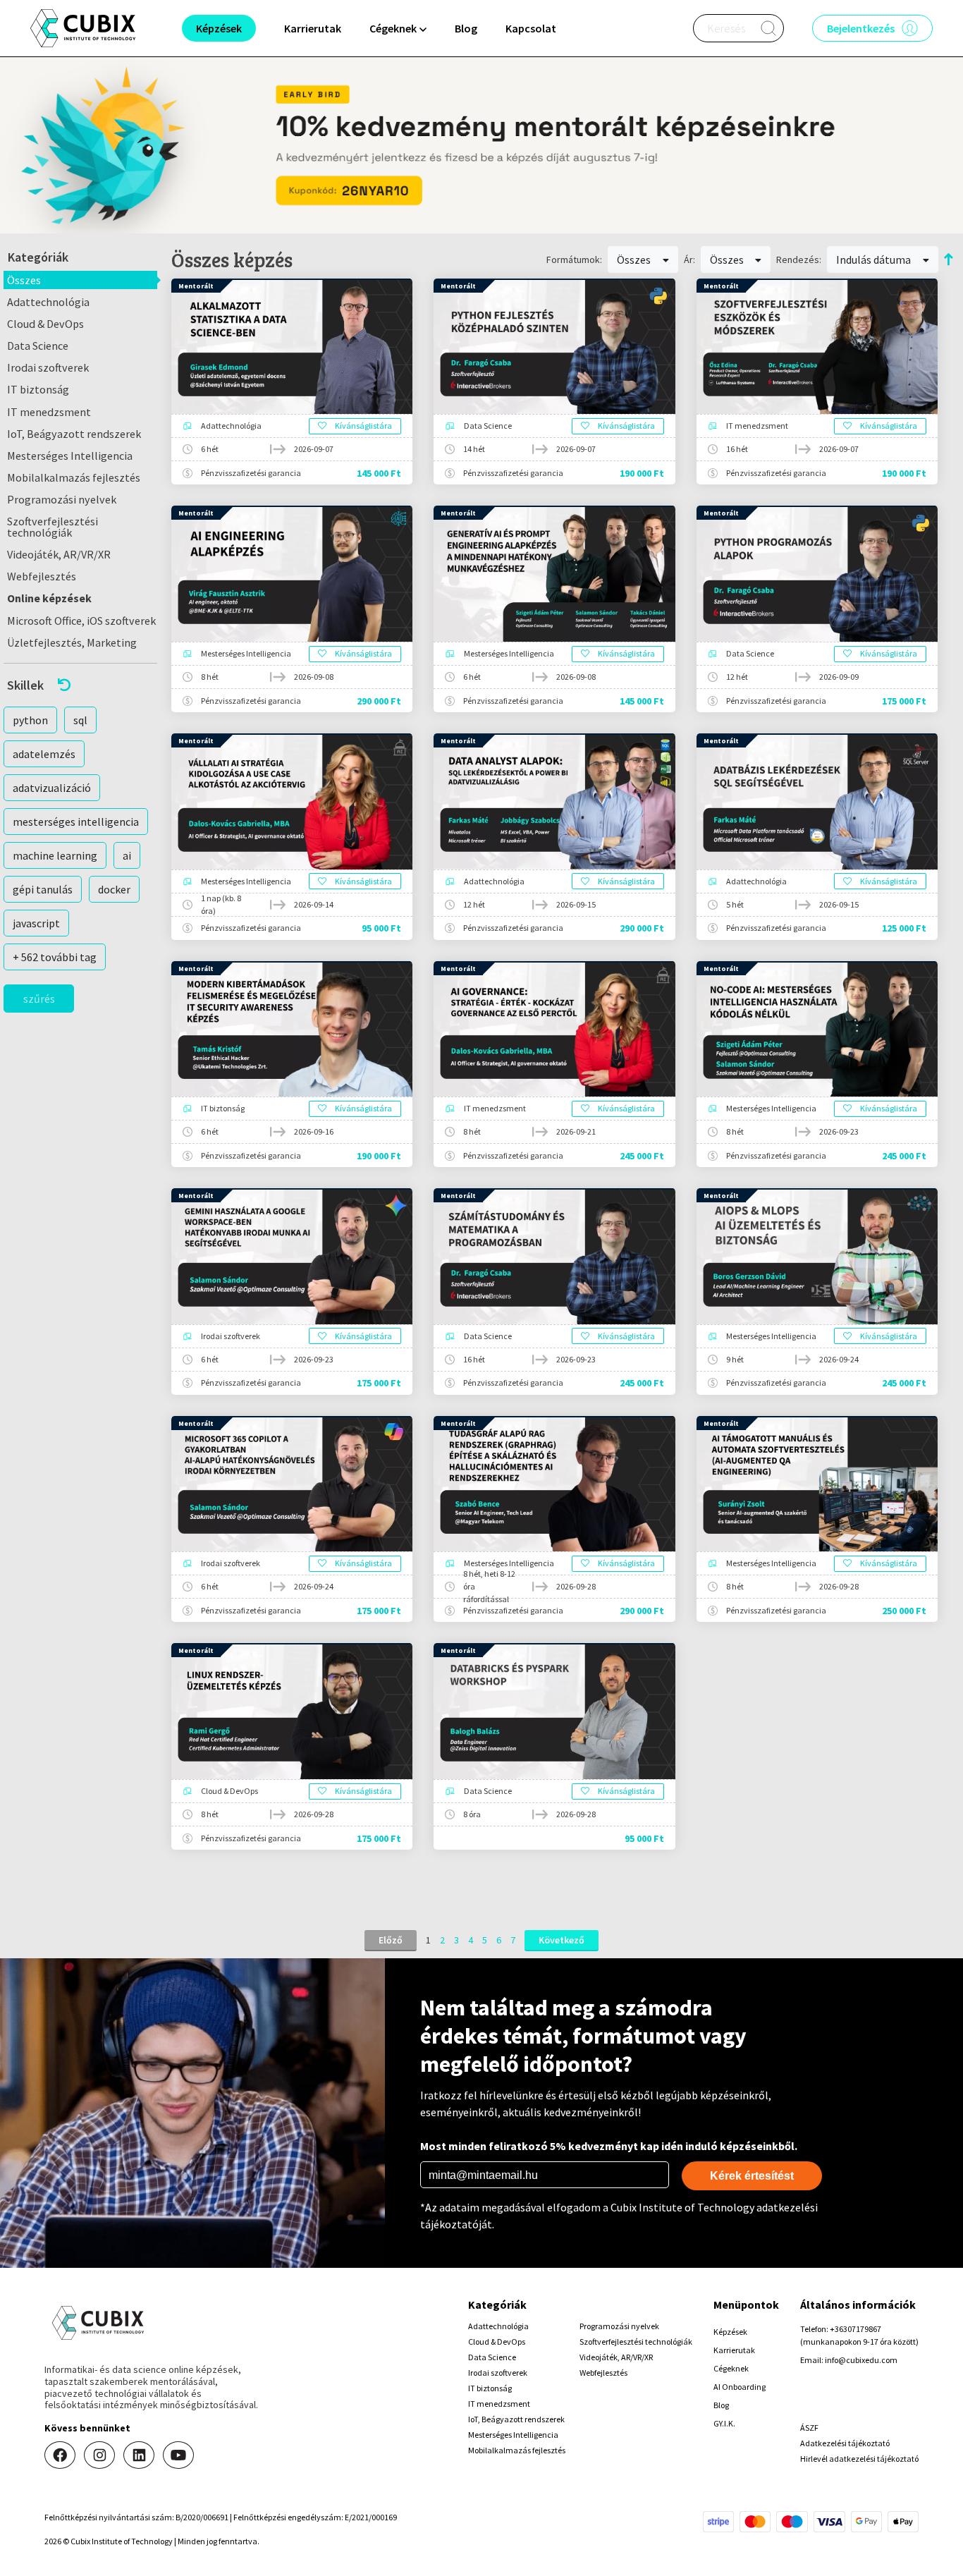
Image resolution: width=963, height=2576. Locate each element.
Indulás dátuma (875, 260)
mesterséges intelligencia (76, 822)
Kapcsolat (531, 28)
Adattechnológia (48, 302)
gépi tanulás (43, 889)
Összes (24, 280)
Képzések (730, 2332)
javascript (36, 923)
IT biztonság (38, 389)
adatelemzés (44, 754)
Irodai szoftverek (48, 367)
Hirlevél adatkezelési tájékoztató (859, 2459)
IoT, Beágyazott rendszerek (74, 434)
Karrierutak (313, 28)
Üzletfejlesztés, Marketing (72, 642)
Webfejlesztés (42, 576)
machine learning (55, 855)
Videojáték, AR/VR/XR (59, 554)
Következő (562, 1940)
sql (80, 720)
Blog (466, 28)
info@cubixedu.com (861, 2360)
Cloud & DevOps (45, 324)
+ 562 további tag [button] (55, 957)
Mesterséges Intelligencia (70, 456)
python (30, 720)
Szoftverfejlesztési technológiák (53, 527)
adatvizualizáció (52, 788)
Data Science (38, 346)
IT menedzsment (49, 412)
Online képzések (49, 598)
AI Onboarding (740, 2387)
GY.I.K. (724, 2423)
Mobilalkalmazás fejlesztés (74, 477)
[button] (80, 685)
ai (127, 855)
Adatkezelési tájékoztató (845, 2443)
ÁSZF (809, 2428)
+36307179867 (855, 2329)
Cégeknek (731, 2368)
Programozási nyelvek (62, 499)
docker (114, 889)
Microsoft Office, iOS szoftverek (81, 621)
